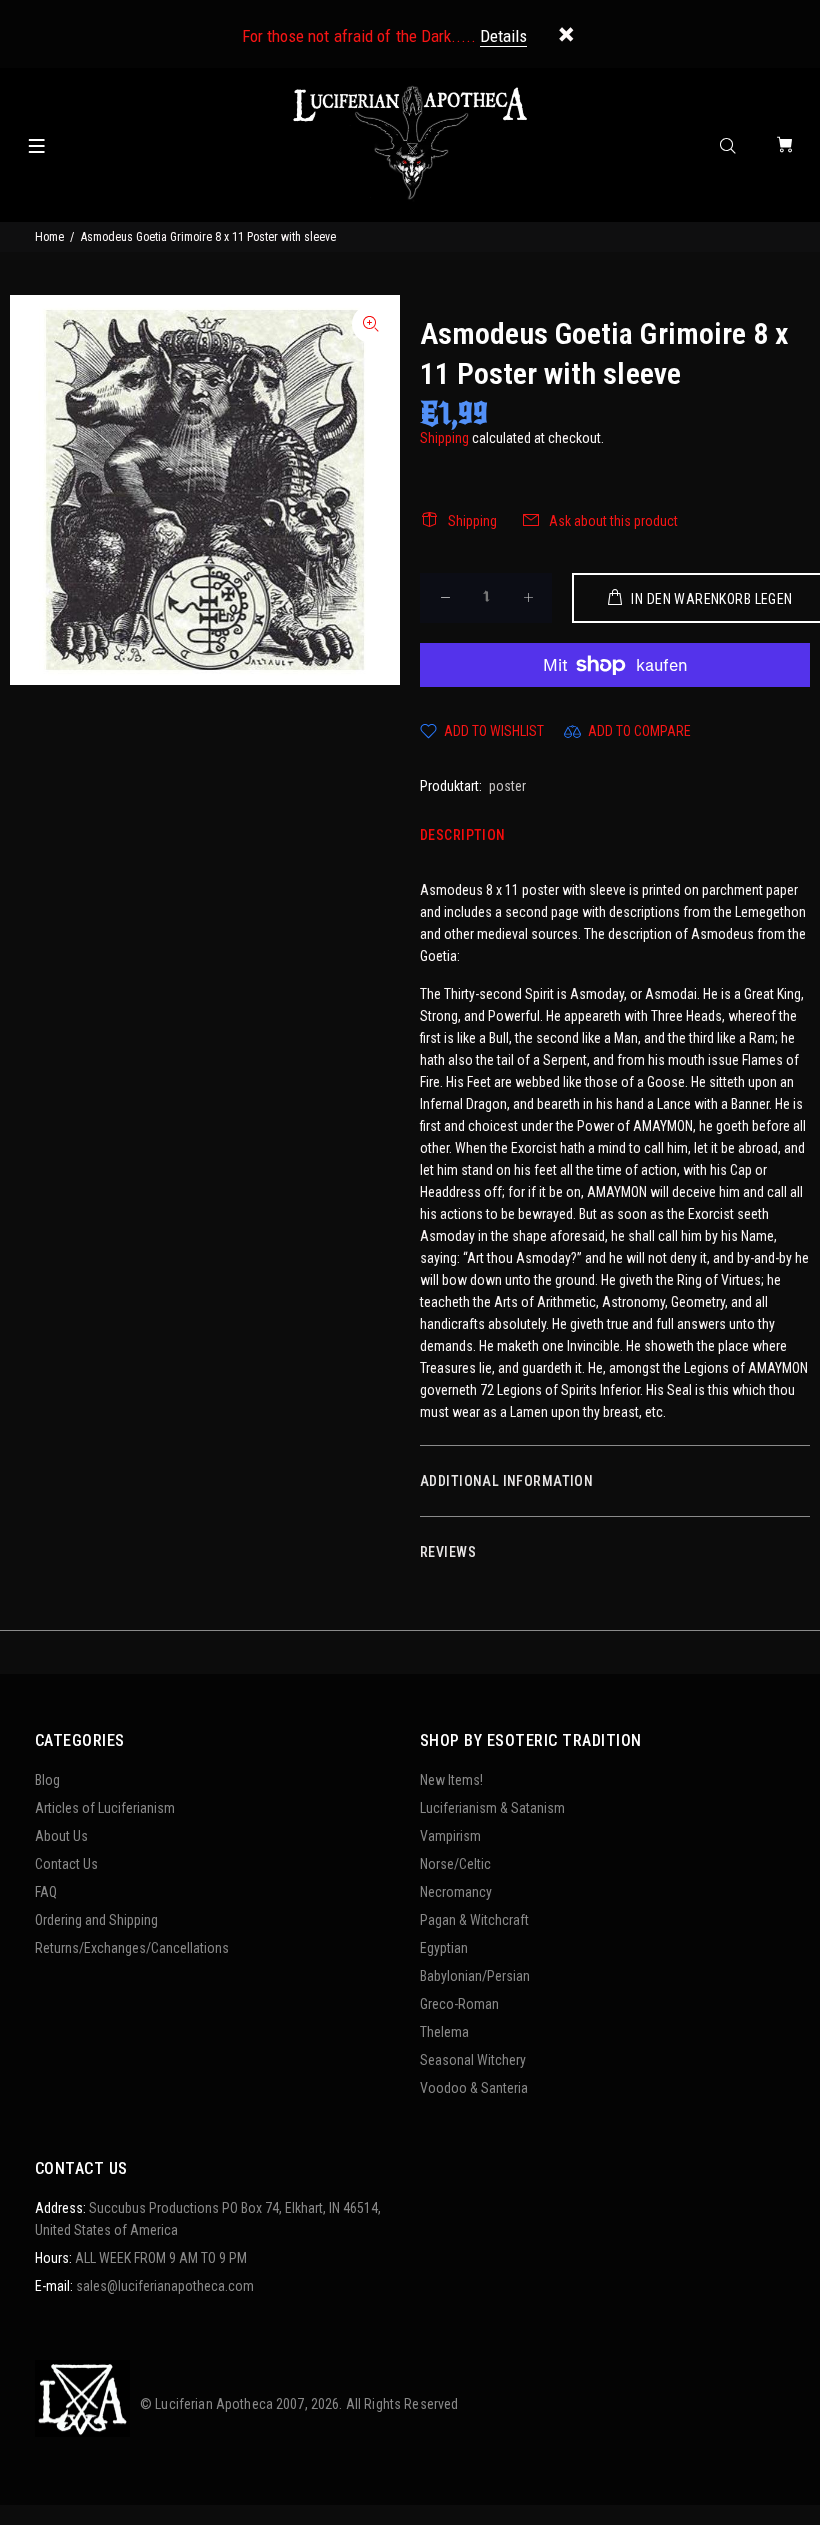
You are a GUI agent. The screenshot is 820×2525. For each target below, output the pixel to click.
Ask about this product (613, 521)
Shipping (444, 438)
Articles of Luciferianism (105, 1808)
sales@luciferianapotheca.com (165, 2286)
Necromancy (456, 1892)
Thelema (444, 2032)
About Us (61, 1836)
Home (49, 237)
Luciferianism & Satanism (492, 1808)
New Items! (451, 1780)
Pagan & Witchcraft (474, 1920)
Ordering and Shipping (96, 1920)
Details (503, 36)
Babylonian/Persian (475, 1976)
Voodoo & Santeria (474, 2088)
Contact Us (66, 1864)
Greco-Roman (459, 2004)
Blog (47, 1780)
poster (507, 786)
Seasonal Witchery (473, 2060)
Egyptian (444, 1948)
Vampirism (450, 1836)
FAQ (46, 1892)
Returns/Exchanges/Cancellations (132, 1948)
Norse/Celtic (455, 1864)
